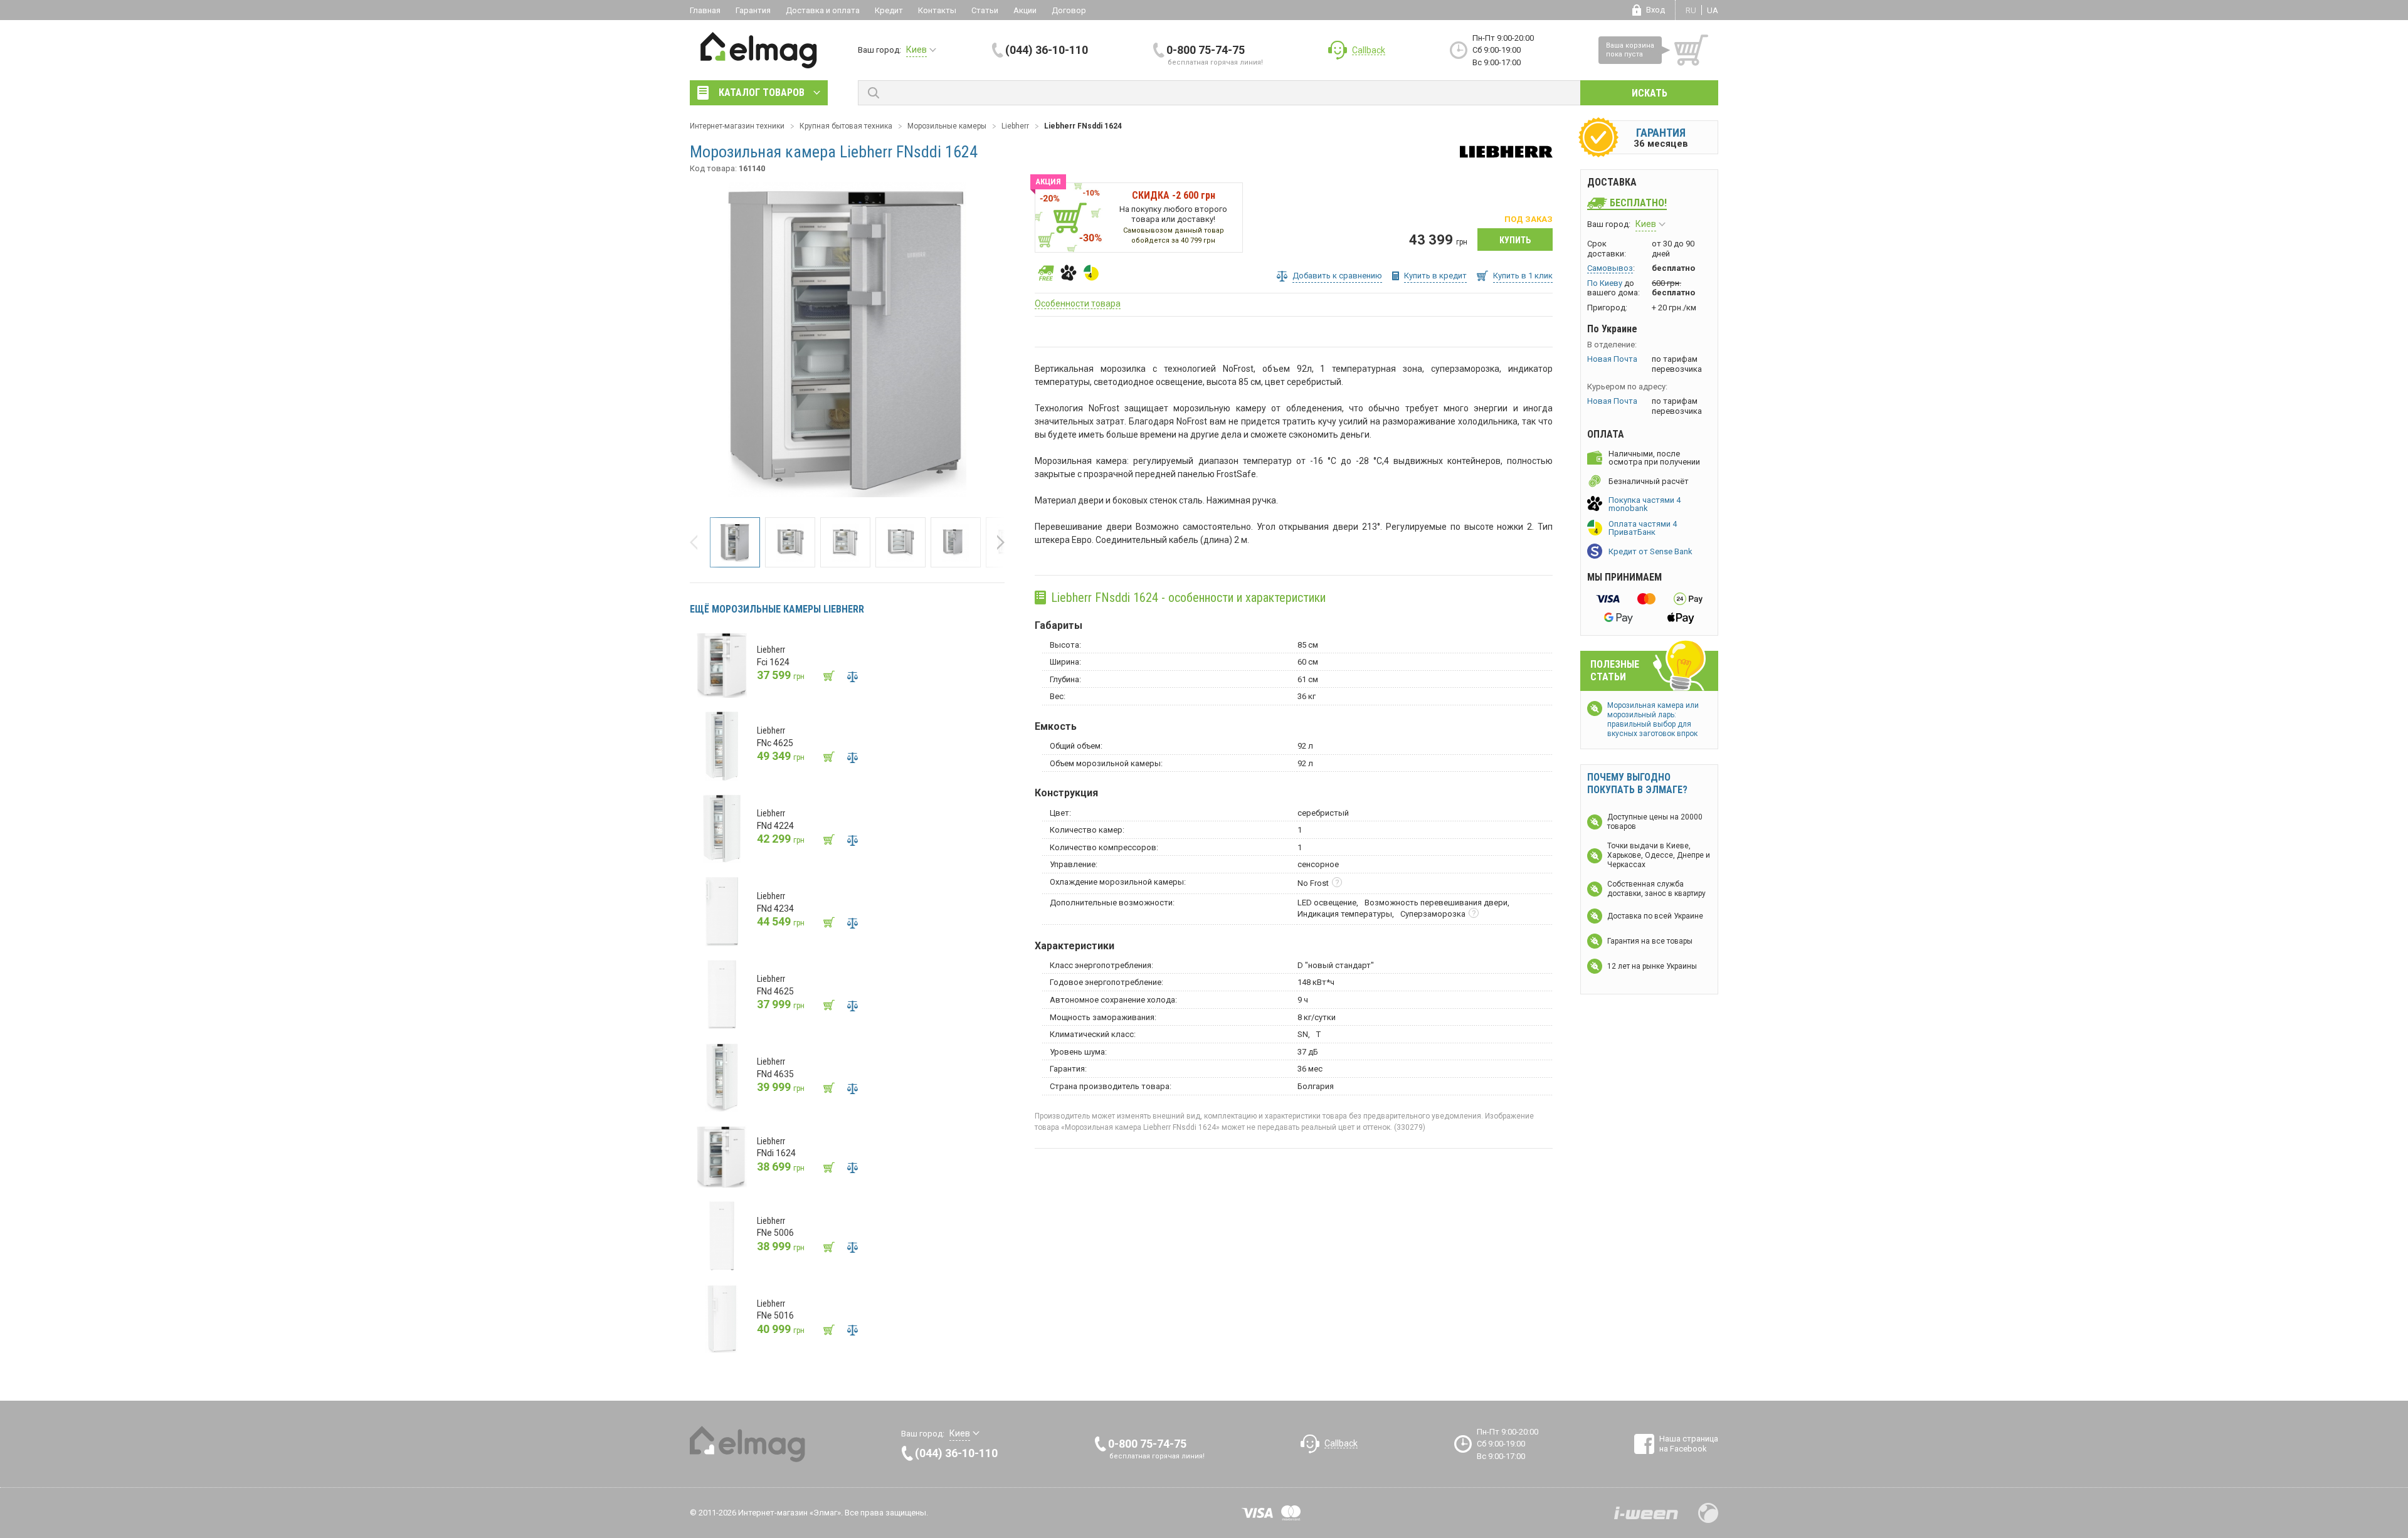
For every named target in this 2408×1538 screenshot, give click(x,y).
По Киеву (1605, 283)
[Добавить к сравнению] (852, 677)
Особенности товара (1078, 303)
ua (1713, 10)
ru (1691, 10)
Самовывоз (1610, 268)
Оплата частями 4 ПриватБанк (1643, 528)
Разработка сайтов (1646, 1513)
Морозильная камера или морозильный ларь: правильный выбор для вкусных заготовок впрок (1653, 719)
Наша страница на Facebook (1689, 1444)
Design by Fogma (1708, 1513)
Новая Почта (1612, 359)
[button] (697, 542)
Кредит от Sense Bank (1650, 551)
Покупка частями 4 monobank (1645, 504)
